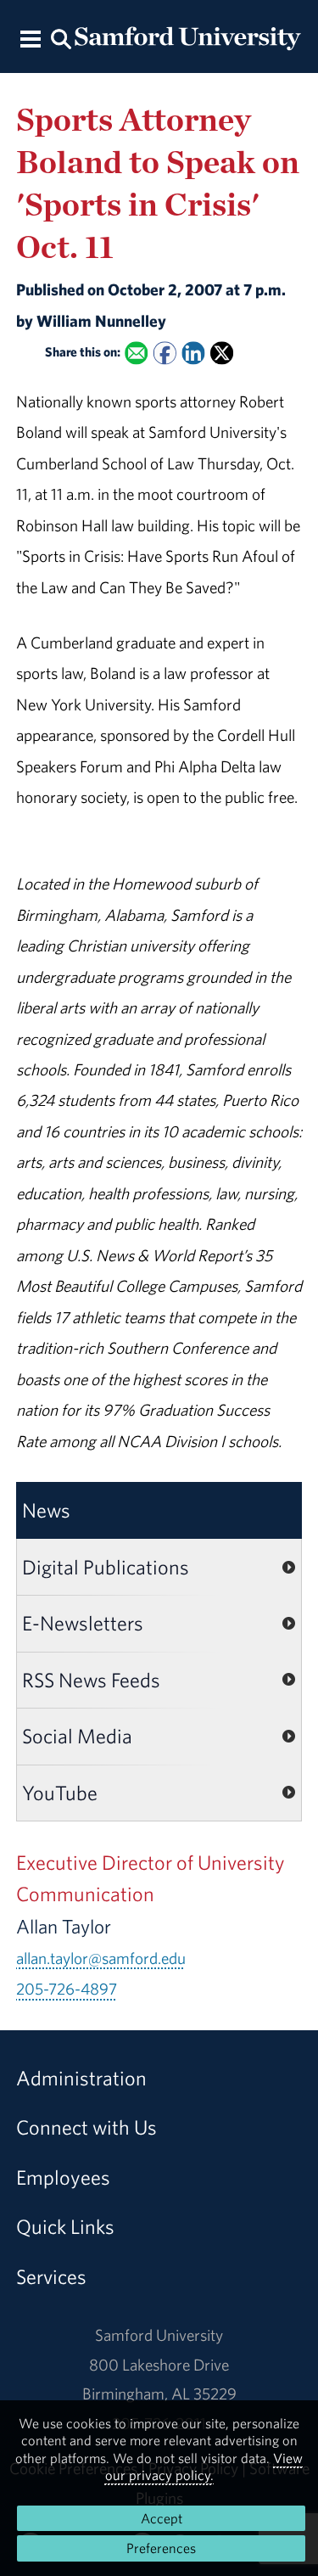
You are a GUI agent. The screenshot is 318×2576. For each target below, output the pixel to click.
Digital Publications (106, 1567)
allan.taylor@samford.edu (101, 1958)
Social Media (77, 1736)
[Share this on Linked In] (193, 354)
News (46, 1510)
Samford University (159, 2335)
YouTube (60, 1793)
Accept (162, 2518)
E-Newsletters (83, 1623)
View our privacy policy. (204, 2467)
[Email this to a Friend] (136, 354)
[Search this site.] (62, 38)
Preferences (161, 2548)
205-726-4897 (67, 1989)
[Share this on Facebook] (165, 354)
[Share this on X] (222, 354)
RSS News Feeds (91, 1680)
